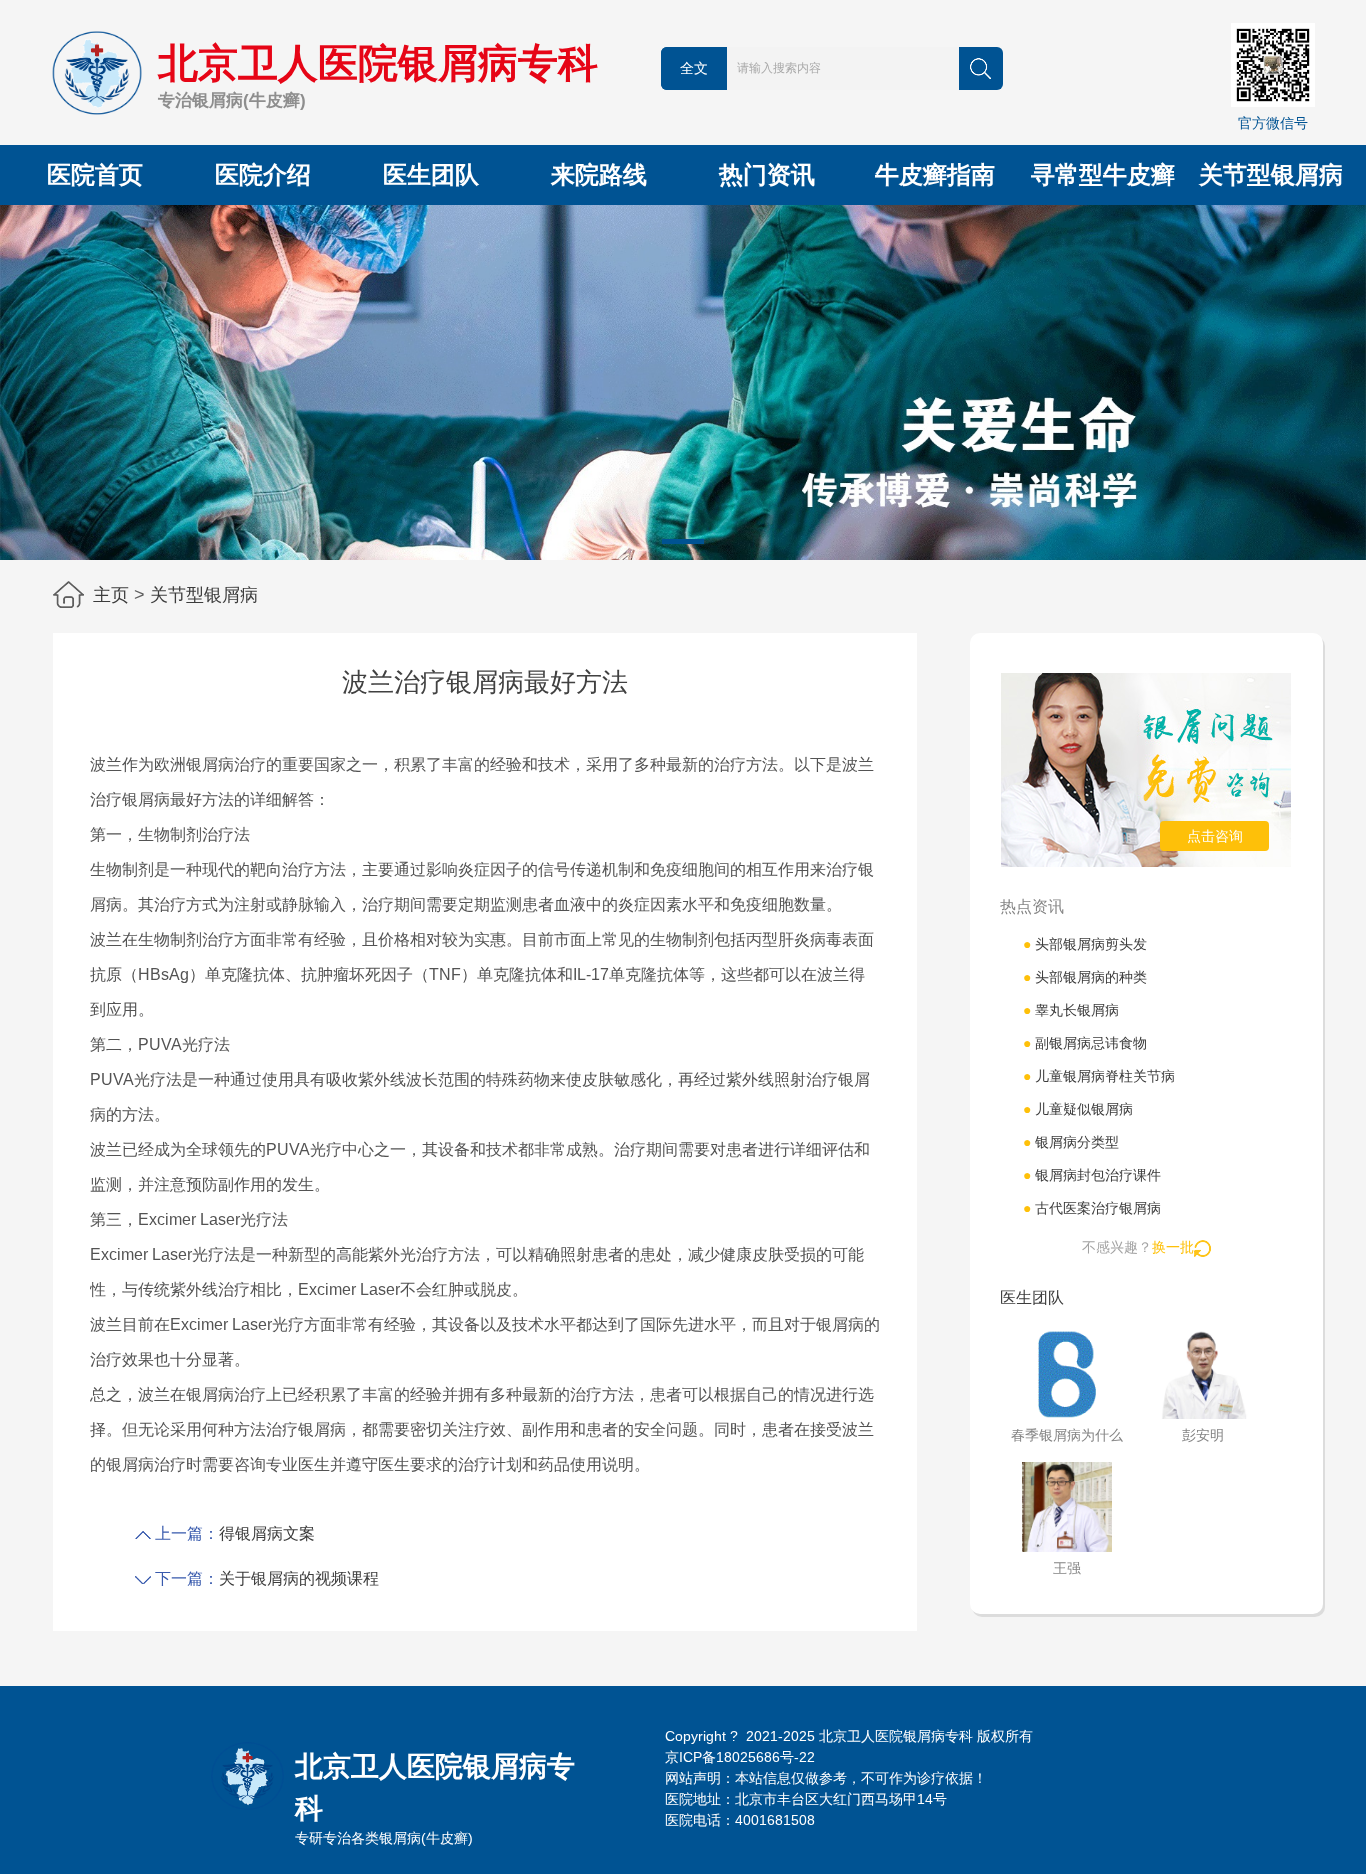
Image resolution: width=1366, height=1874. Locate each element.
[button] (683, 541)
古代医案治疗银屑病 (1092, 1208)
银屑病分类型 (1071, 1142)
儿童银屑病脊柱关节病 (1099, 1076)
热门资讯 (767, 174)
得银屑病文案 (267, 1533)
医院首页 (95, 174)
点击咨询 (1215, 836)
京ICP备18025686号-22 (740, 1757)
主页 (111, 595)
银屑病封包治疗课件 (1092, 1175)
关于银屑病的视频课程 (299, 1578)
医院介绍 (263, 174)
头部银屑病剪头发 (1085, 944)
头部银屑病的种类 (1085, 977)
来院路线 (599, 174)
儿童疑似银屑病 (1078, 1109)
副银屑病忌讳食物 (1085, 1043)
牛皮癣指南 (935, 174)
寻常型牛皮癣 (1103, 174)
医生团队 (431, 174)
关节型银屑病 (1271, 174)
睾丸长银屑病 (1071, 1010)
